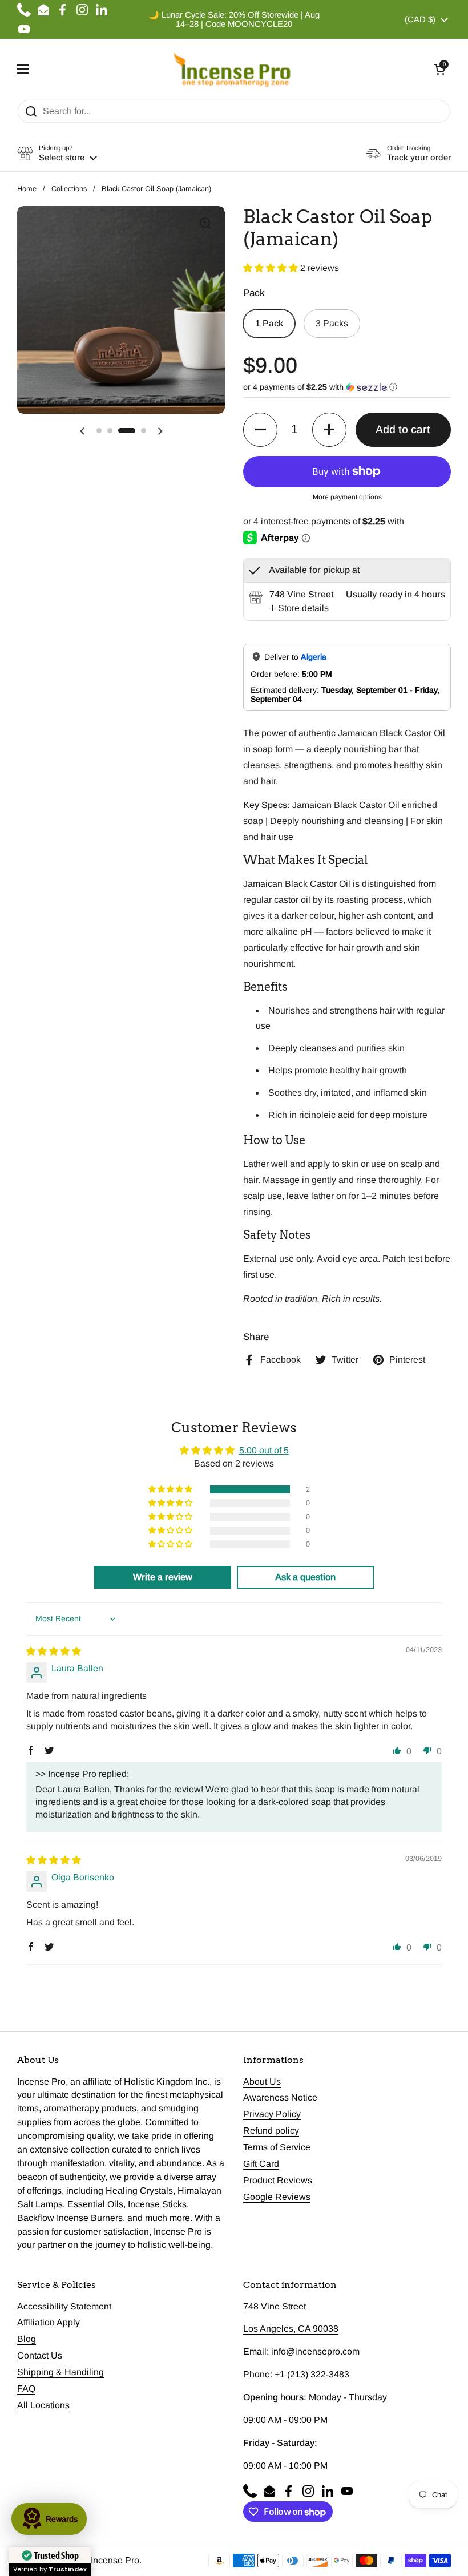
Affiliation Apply (49, 2322)
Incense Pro (115, 2560)
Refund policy (271, 2131)
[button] (439, 69)
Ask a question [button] (305, 1577)
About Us (262, 2082)
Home (27, 189)
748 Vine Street (275, 2306)
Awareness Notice (280, 2097)
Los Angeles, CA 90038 (291, 2329)
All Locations (43, 2405)
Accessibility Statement (64, 2306)
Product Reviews (278, 2180)
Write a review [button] (163, 1577)
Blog (27, 2339)
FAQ (26, 2389)
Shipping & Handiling (60, 2372)
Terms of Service (277, 2147)
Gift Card (261, 2164)
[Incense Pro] (231, 69)
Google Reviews (277, 2197)
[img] (54, 1651)
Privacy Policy (272, 2114)
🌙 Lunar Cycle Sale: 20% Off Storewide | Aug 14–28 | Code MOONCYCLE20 (234, 19)
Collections (69, 189)
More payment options (347, 497)
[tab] (299, 608)
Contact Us (40, 2355)
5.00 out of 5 (264, 1450)
